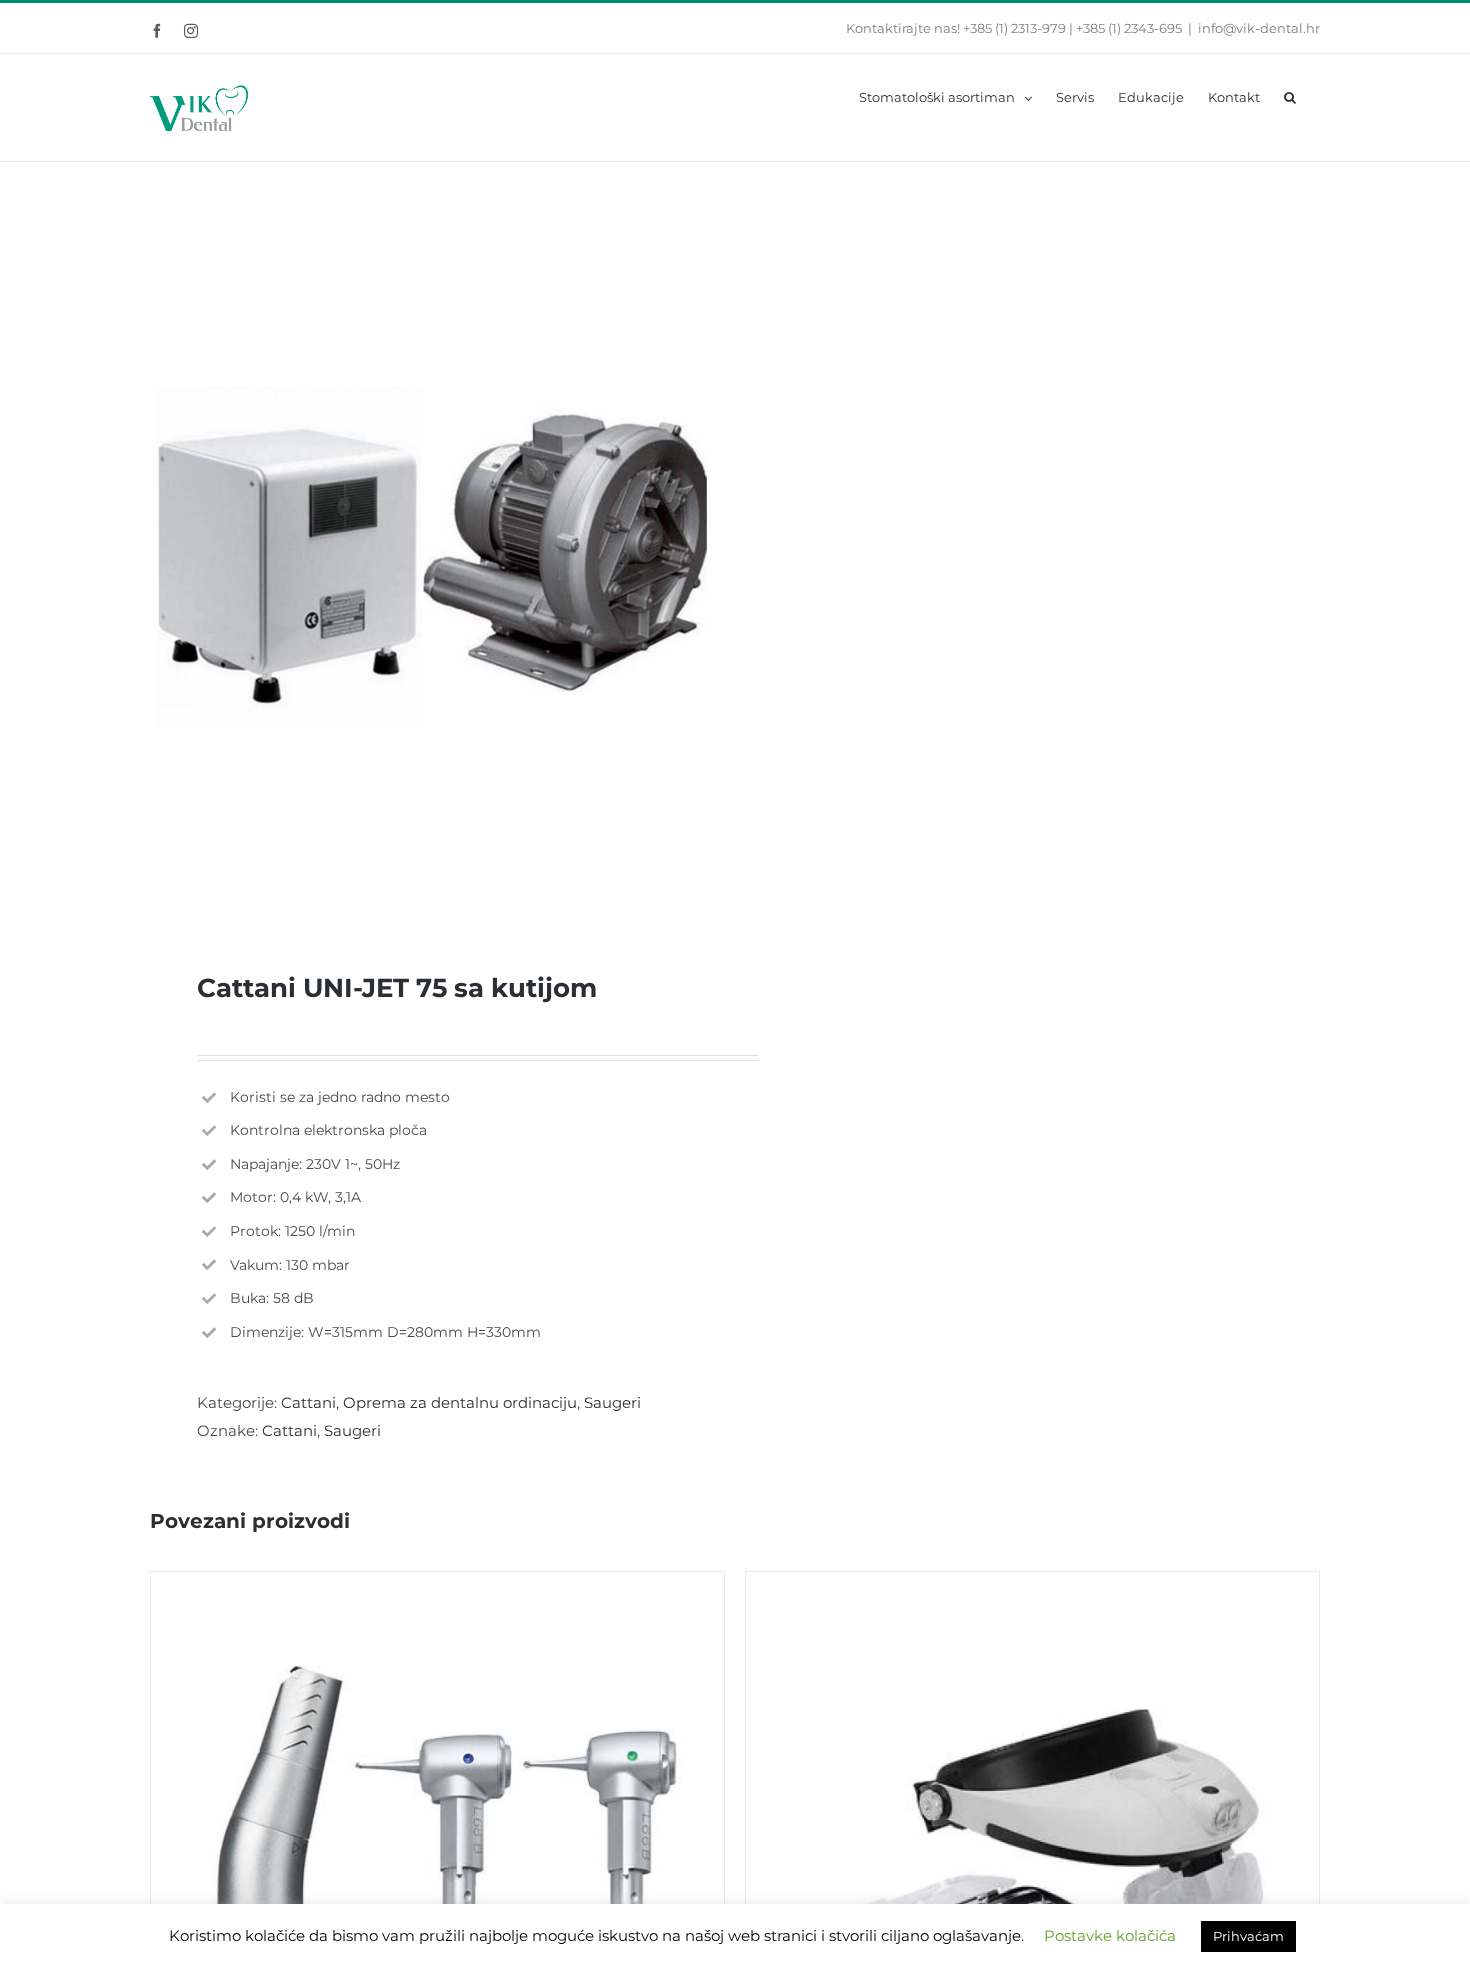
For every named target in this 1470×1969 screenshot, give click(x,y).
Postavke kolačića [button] (1110, 1935)
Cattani (308, 1402)
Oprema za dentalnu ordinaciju (460, 1402)
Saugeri (612, 1402)
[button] (1290, 96)
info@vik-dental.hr (1259, 28)
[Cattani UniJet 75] (431, 556)
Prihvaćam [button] (1248, 1936)
